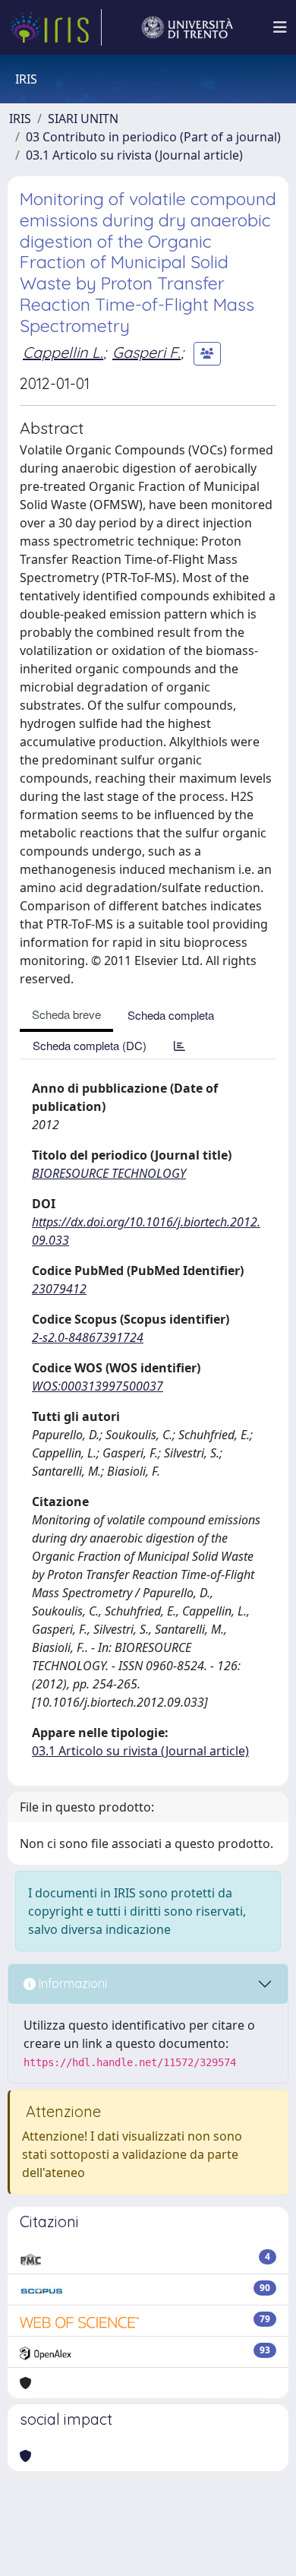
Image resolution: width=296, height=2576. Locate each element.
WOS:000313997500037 (98, 1386)
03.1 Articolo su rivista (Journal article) (134, 155)
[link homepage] (55, 27)
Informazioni (71, 1983)
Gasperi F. (146, 352)
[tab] (179, 1045)
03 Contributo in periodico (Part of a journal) (153, 137)
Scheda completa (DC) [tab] (90, 1045)
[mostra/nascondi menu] (280, 27)
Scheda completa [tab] (171, 1015)
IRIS (20, 119)
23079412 (59, 1289)
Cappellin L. (63, 352)
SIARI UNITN (83, 119)
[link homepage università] (187, 27)
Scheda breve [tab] (66, 1014)
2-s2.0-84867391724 (88, 1337)
